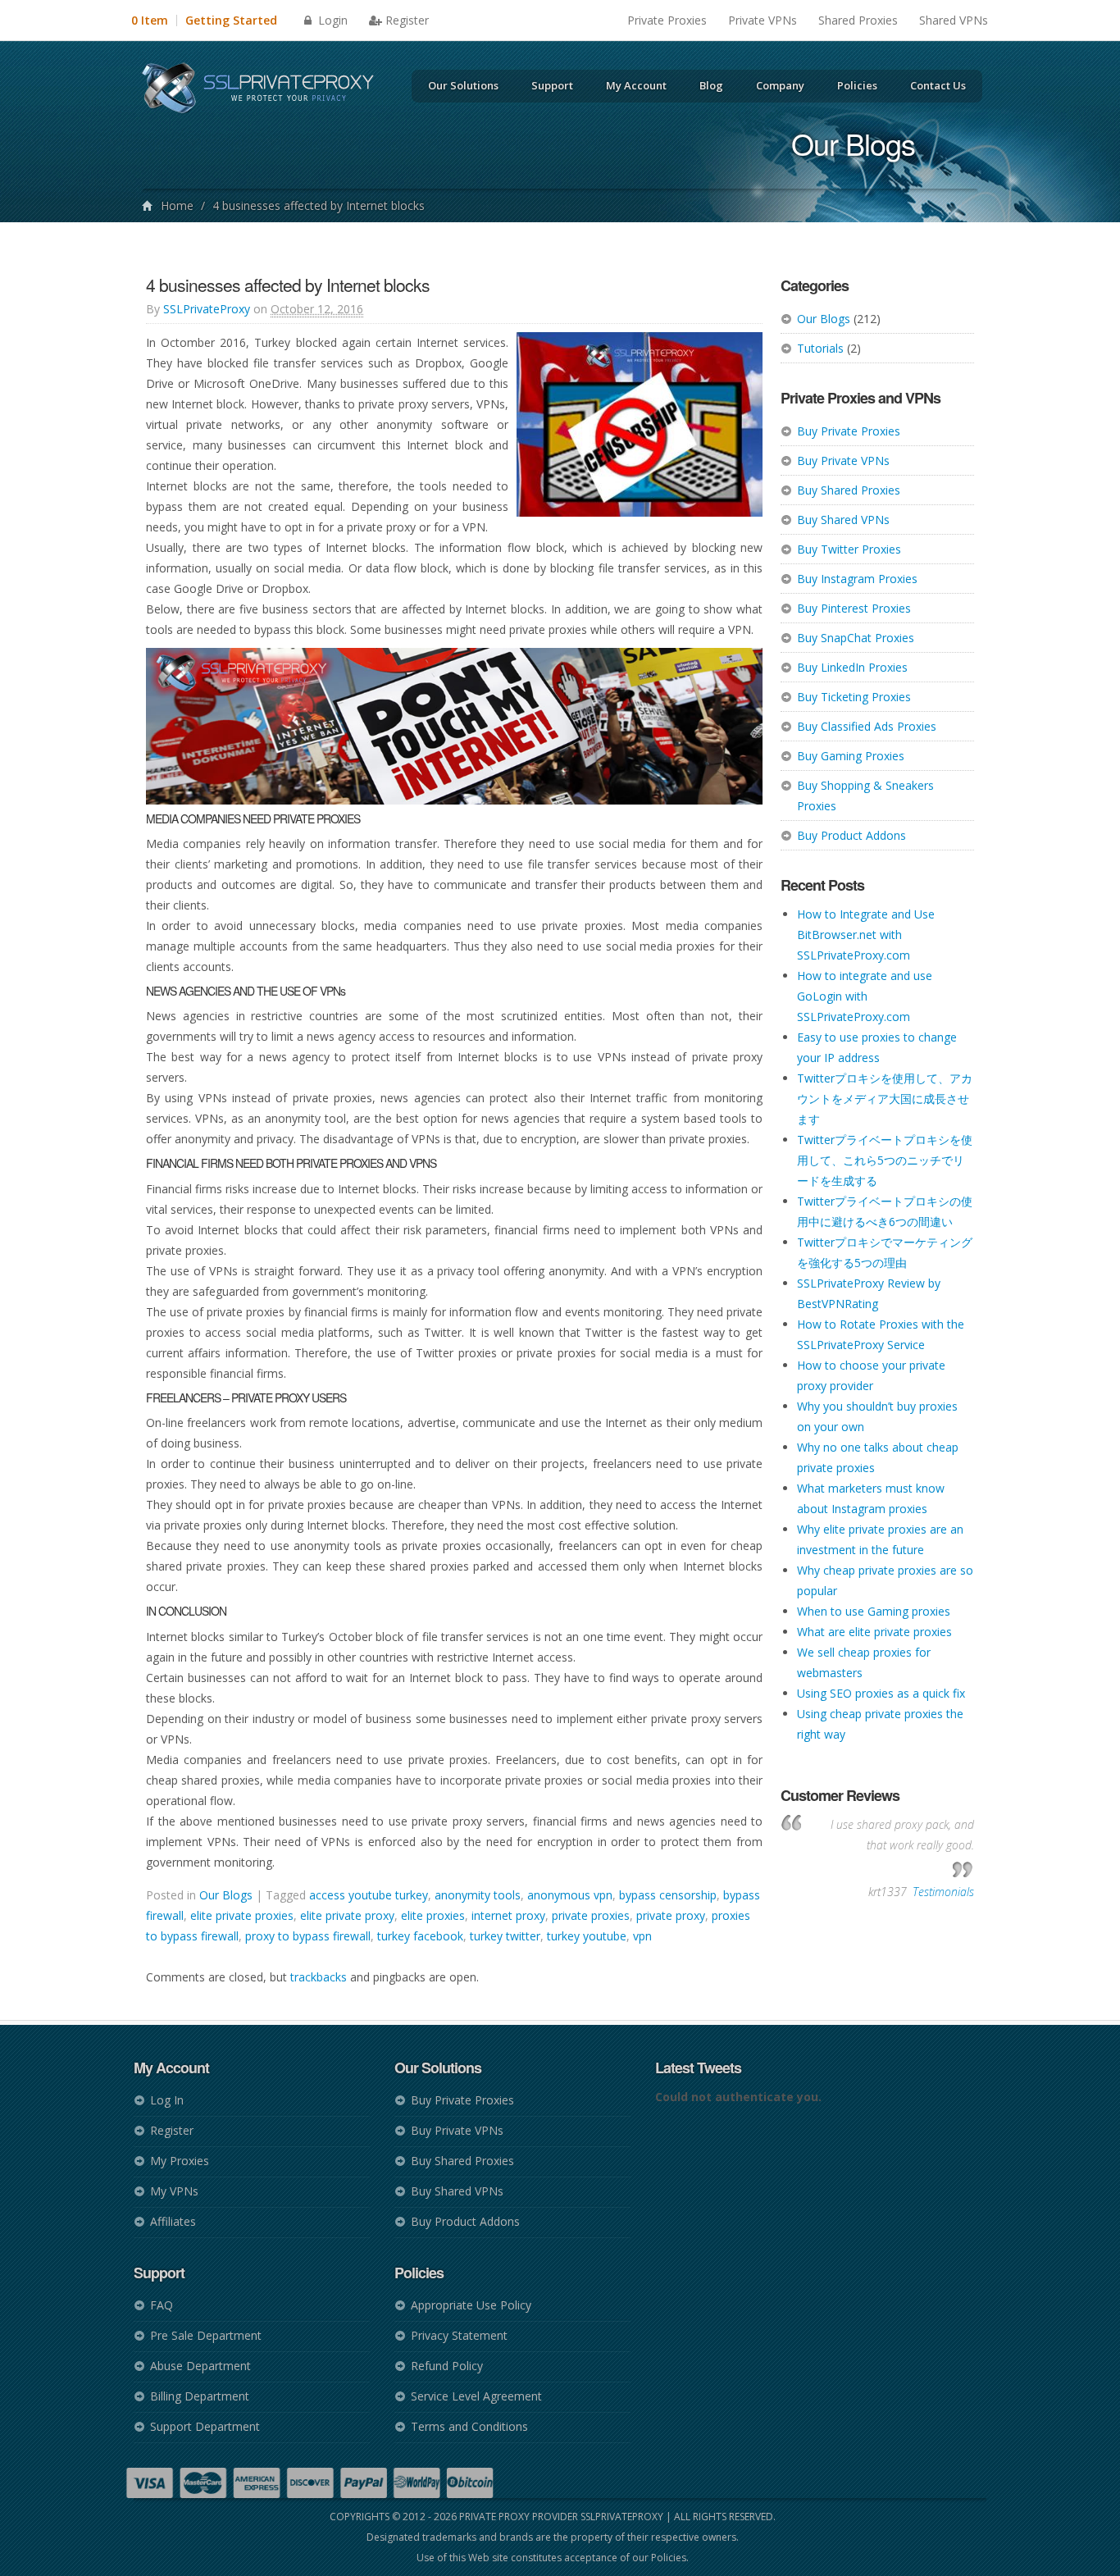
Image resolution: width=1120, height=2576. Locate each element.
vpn (642, 1936)
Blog (711, 85)
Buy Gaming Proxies (851, 756)
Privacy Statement (459, 2335)
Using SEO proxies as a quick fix (881, 1693)
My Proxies (180, 2161)
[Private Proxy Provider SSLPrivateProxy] (265, 90)
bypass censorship (668, 1895)
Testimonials (943, 1892)
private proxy (671, 1915)
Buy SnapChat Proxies (856, 638)
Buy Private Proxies (849, 431)
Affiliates (173, 2221)
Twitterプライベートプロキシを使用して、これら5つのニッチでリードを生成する (885, 1160)
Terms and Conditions (469, 2426)
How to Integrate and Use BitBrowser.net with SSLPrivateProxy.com (866, 935)
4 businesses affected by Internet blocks (288, 285)
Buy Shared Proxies (849, 490)
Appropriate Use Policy (471, 2305)
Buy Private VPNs (843, 460)
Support (552, 85)
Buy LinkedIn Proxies (852, 667)
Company (780, 85)
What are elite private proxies (874, 1632)
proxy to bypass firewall (308, 1936)
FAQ (162, 2305)
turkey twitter (505, 1936)
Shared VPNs (954, 20)
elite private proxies (242, 1915)
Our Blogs (824, 319)
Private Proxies (667, 20)
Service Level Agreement (476, 2396)
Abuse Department (200, 2366)
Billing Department (200, 2396)
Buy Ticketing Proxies (854, 697)
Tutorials (820, 348)
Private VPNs (763, 20)
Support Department (205, 2426)
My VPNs (174, 2191)
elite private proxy (347, 1915)
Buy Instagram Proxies (857, 579)
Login (331, 20)
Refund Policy (447, 2366)
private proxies (591, 1915)
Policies (857, 85)
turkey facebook (420, 1936)
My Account (636, 85)
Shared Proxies (858, 20)
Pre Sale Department (206, 2335)
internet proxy (508, 1915)
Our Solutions (463, 85)
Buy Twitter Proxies (849, 549)
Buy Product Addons (851, 835)
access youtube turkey (369, 1895)
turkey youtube (587, 1936)
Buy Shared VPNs (843, 520)
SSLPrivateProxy (207, 309)
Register (407, 20)
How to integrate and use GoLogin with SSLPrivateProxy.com (865, 996)
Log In (167, 2100)
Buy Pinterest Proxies (854, 608)
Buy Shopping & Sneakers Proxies (865, 796)
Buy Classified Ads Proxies (867, 726)
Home (177, 205)
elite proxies (433, 1915)
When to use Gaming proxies (874, 1611)
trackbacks (319, 1977)
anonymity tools (478, 1895)
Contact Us (938, 85)
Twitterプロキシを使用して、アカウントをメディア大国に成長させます (885, 1099)
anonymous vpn (570, 1895)
